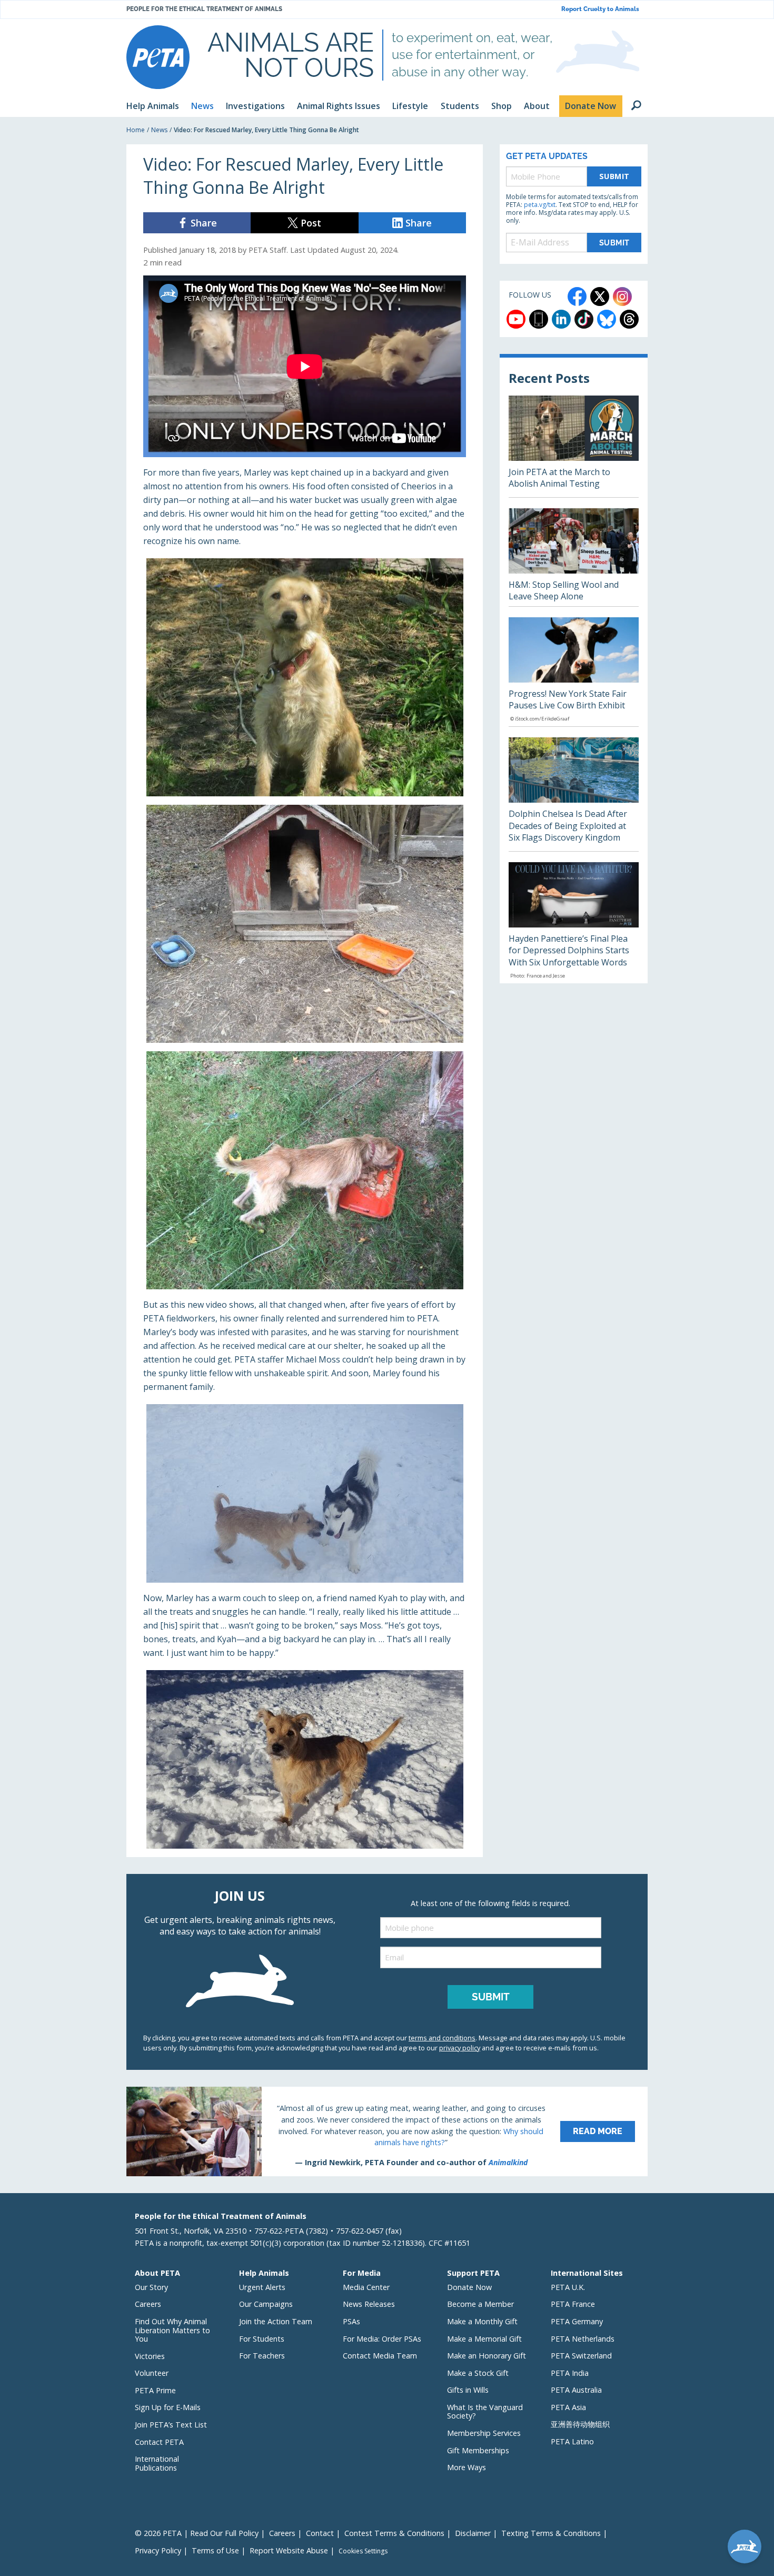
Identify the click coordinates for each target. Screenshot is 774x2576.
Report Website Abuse (289, 2550)
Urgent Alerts (262, 2287)
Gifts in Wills (468, 2390)
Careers (148, 2304)
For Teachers (262, 2356)
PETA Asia (568, 2407)
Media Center (366, 2287)
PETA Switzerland (581, 2356)
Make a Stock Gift (478, 2373)
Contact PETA (159, 2442)
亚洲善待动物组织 (580, 2424)
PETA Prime (155, 2390)
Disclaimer (473, 2533)
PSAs (351, 2321)
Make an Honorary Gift (487, 2356)
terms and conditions (442, 2038)
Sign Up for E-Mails (168, 2407)
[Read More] (387, 2131)
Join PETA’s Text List (171, 2425)
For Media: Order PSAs (382, 2339)
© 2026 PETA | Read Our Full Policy (197, 2533)
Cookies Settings (363, 2551)
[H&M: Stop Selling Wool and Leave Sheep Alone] (574, 557)
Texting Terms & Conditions (551, 2533)
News (159, 130)
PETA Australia (576, 2390)
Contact (320, 2533)
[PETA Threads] (629, 319)
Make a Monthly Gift (482, 2321)
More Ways (467, 2467)
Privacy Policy (158, 2550)
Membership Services (484, 2433)
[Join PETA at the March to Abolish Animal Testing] (574, 446)
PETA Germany (577, 2321)
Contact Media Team (380, 2356)
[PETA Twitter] (600, 297)
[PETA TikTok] (584, 319)
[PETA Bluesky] (607, 319)
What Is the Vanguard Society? (485, 2412)
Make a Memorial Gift (484, 2339)
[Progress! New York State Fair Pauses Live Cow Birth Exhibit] (574, 672)
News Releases (369, 2304)
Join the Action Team (276, 2321)
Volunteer (152, 2373)
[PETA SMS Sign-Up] (539, 319)
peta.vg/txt (540, 205)
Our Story (151, 2287)
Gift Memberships (478, 2450)
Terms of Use (215, 2550)
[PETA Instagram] (622, 297)
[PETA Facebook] (577, 297)
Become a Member (480, 2304)
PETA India (570, 2373)
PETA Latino (572, 2441)
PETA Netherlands (583, 2339)
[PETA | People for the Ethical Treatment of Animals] (158, 57)
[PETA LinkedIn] (561, 319)
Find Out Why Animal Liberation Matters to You (172, 2330)
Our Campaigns (266, 2304)
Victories (150, 2356)
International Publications (157, 2463)
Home (136, 130)
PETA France (573, 2304)
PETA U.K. (568, 2287)
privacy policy (460, 2048)
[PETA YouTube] (516, 319)
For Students (262, 2339)
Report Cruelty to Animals (600, 9)
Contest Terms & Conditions (394, 2533)
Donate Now (469, 2287)
